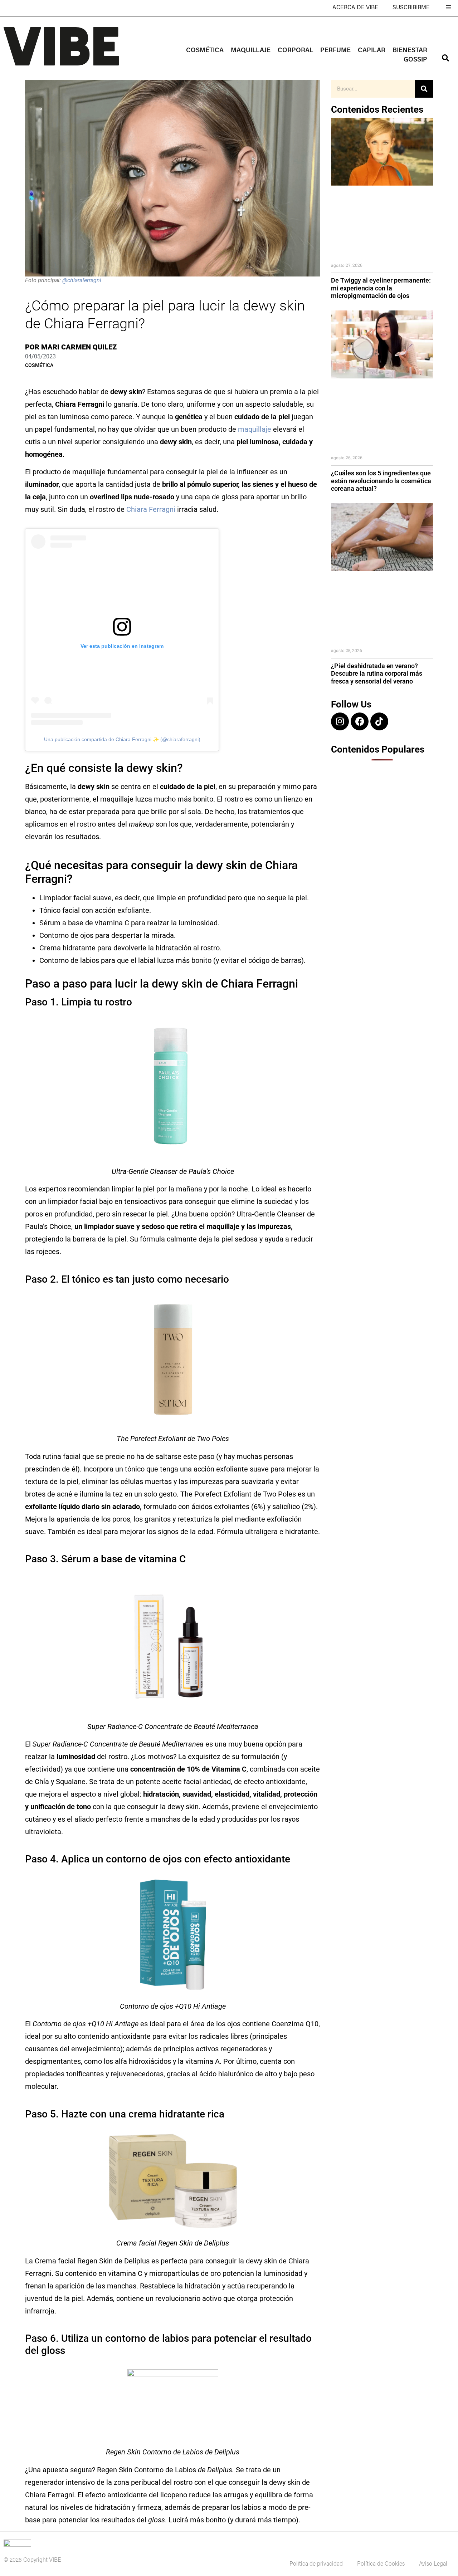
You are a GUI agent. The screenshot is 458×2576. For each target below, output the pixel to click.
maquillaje (255, 429)
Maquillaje (251, 51)
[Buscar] (424, 89)
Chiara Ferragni (151, 509)
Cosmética (205, 51)
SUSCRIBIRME (411, 8)
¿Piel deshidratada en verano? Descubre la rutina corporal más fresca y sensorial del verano (377, 674)
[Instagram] (340, 721)
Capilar (372, 51)
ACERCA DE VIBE (355, 8)
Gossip (415, 60)
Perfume (335, 51)
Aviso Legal (433, 2564)
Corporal (295, 51)
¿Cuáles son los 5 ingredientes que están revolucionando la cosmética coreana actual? (381, 481)
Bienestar (410, 51)
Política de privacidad (316, 2564)
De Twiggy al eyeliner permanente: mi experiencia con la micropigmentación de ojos (381, 288)
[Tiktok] (379, 721)
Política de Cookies (381, 2564)
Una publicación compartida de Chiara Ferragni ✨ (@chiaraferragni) (122, 739)
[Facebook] (360, 721)
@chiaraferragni (82, 280)
